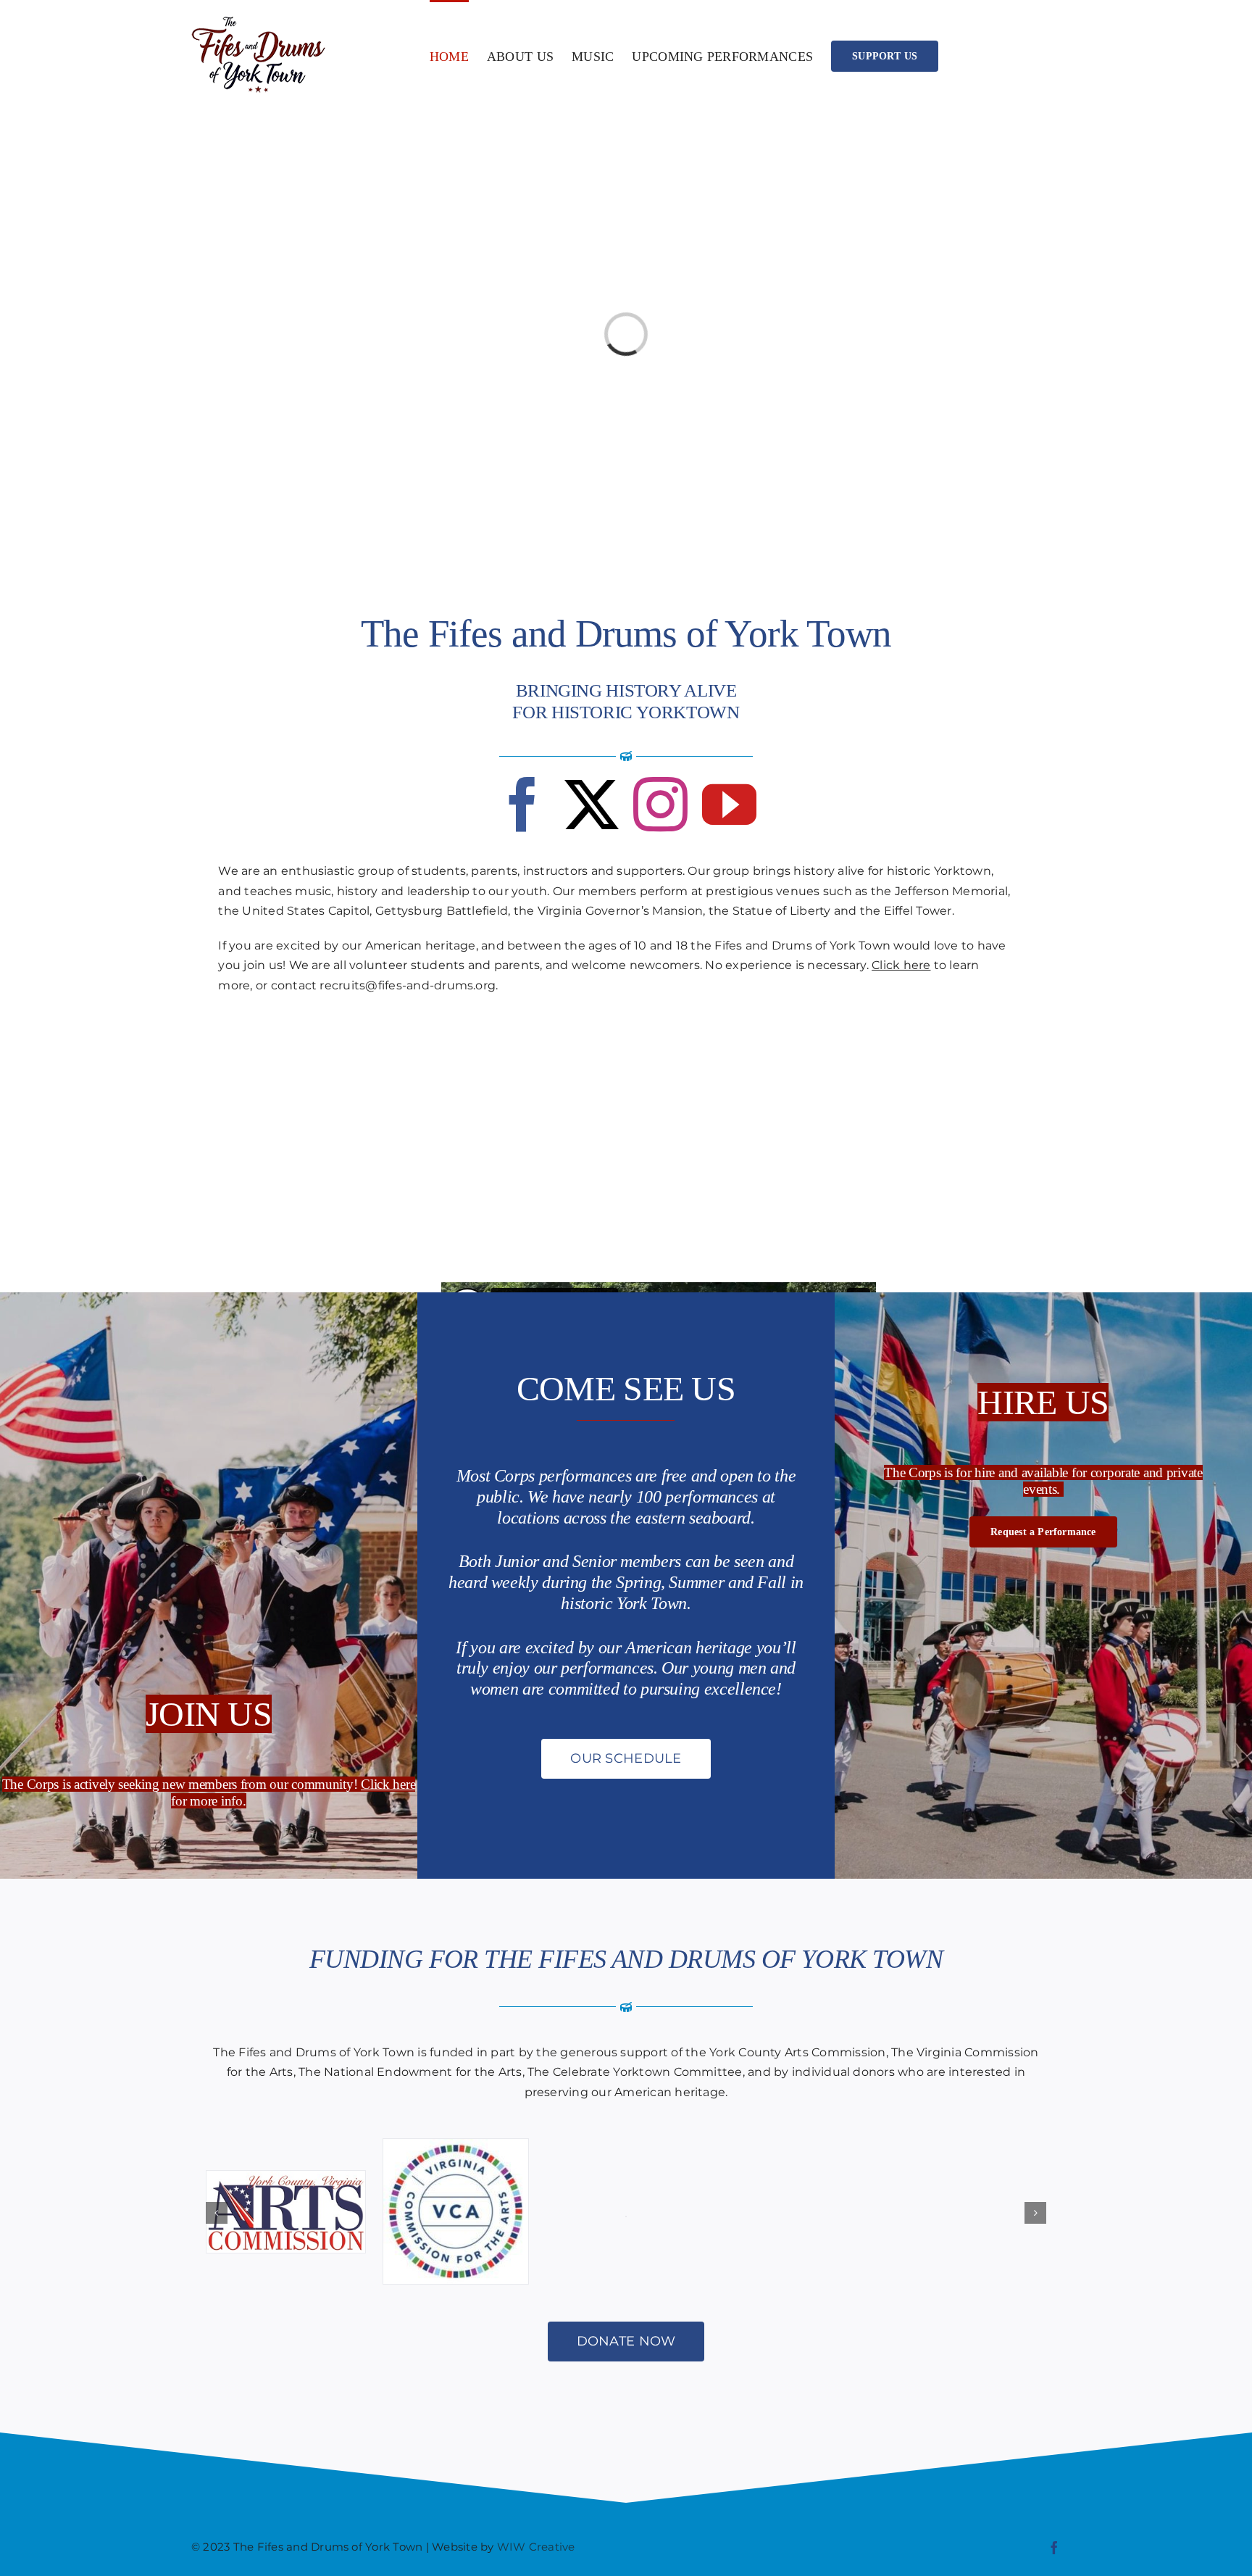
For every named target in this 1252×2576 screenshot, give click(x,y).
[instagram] (660, 804)
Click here (901, 965)
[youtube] (729, 804)
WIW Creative (536, 2547)
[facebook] (523, 804)
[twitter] (592, 804)
